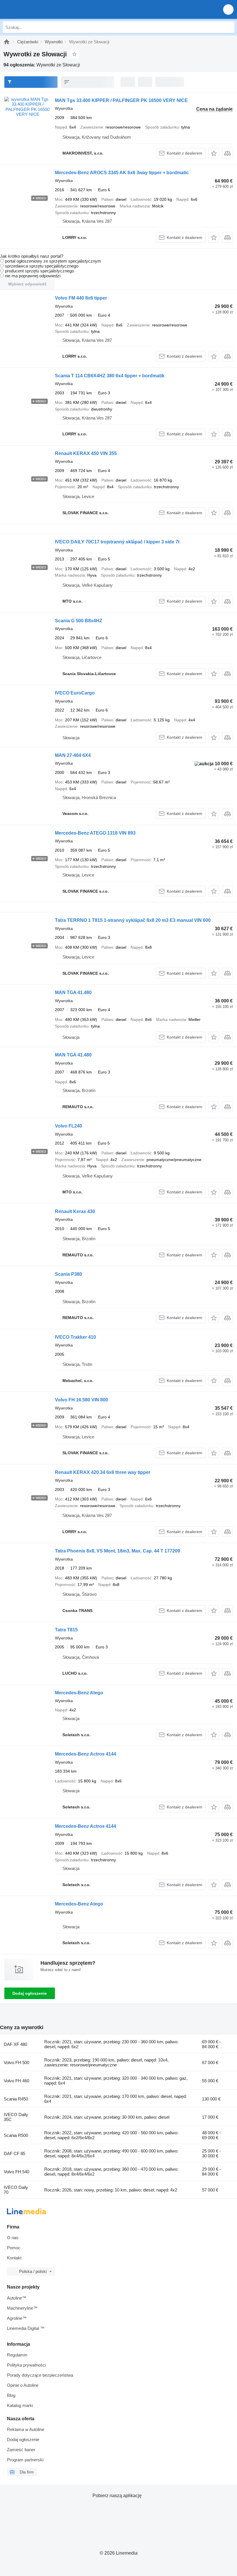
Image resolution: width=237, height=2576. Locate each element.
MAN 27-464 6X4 (73, 755)
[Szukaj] (229, 27)
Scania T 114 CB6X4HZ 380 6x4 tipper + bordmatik (110, 376)
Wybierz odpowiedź (27, 284)
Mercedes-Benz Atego (79, 1693)
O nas (13, 2238)
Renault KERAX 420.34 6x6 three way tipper (103, 1472)
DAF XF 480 (15, 2044)
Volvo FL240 (68, 1126)
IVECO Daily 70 (16, 2190)
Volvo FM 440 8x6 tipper (81, 298)
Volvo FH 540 (16, 2172)
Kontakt (14, 2258)
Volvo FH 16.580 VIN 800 (82, 1400)
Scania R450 (16, 2099)
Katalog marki (20, 2405)
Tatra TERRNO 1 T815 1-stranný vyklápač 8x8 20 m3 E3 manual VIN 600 (133, 920)
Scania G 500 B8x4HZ (79, 621)
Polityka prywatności (26, 2365)
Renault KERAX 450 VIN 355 (86, 453)
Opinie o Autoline (23, 2385)
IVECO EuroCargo (75, 693)
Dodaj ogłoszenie (30, 1993)
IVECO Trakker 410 (75, 1337)
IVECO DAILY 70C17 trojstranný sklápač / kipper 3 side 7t (117, 542)
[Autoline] (7, 42)
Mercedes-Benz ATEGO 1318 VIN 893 (95, 833)
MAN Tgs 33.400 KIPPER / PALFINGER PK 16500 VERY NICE (121, 100)
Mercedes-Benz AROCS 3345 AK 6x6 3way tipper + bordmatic (122, 173)
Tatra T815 (66, 1630)
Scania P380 (68, 1274)
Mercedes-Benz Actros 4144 (86, 1754)
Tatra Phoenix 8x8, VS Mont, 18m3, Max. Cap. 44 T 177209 (117, 1551)
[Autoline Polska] (37, 9)
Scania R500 (16, 2135)
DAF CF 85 (14, 2154)
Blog (11, 2395)
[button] (228, 9)
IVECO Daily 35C (16, 2117)
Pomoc (14, 2248)
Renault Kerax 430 (75, 1211)
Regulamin (17, 2355)
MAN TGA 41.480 (73, 992)
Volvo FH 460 (16, 2081)
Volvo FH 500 (16, 2063)
